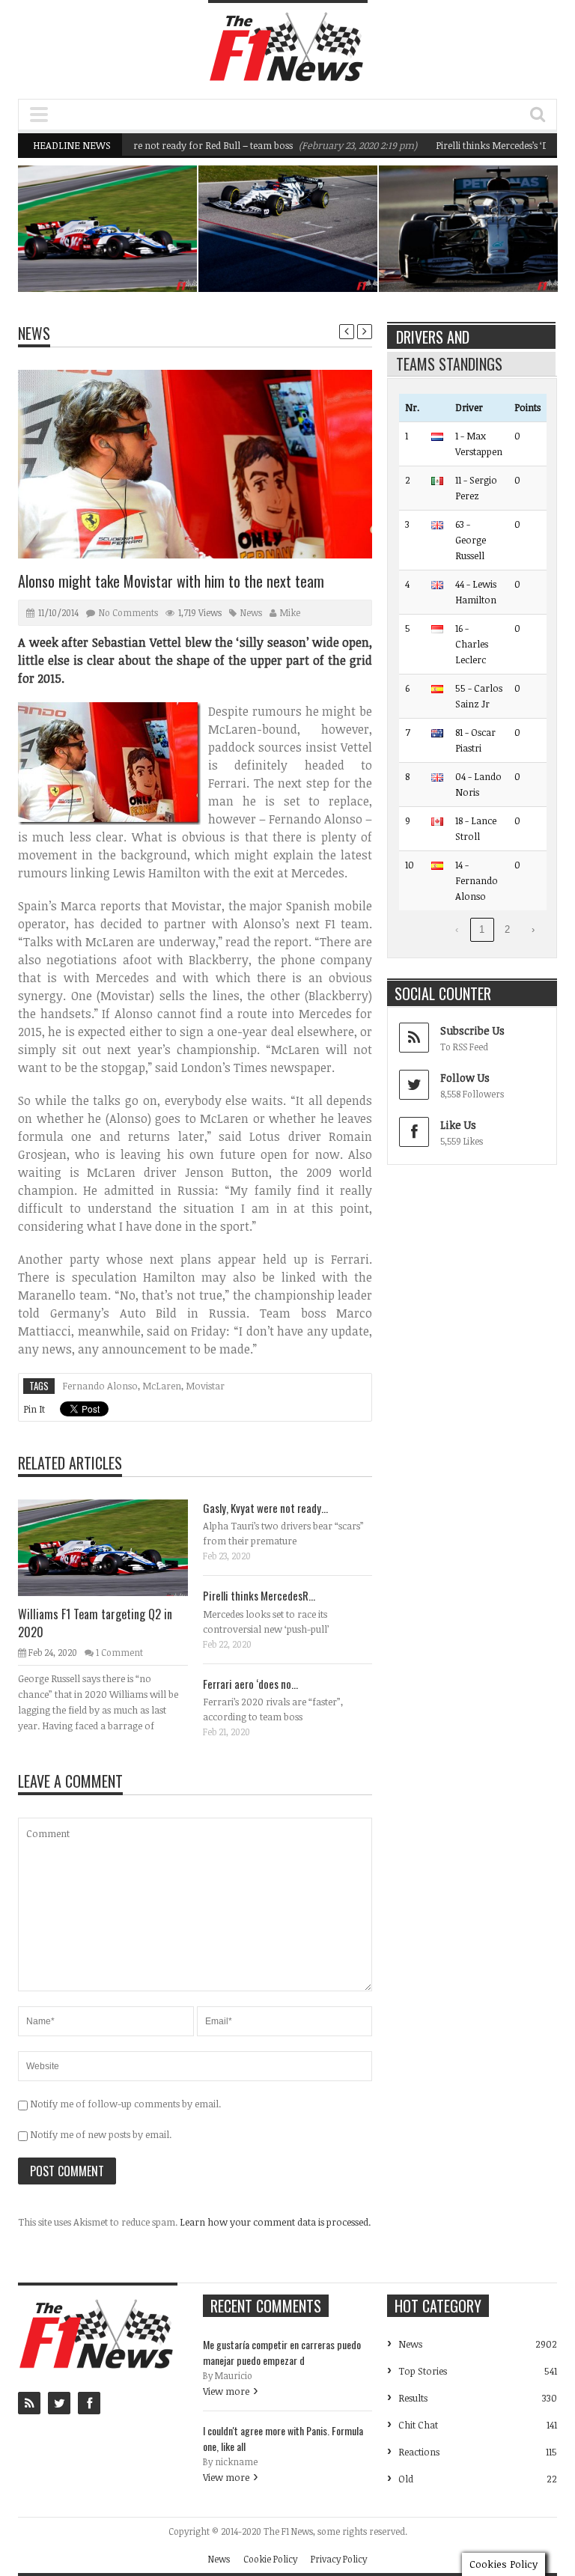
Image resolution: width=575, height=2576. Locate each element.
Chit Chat (418, 2425)
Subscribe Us (472, 1030)
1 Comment (119, 1652)
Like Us (458, 1125)
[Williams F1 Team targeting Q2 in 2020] (115, 1547)
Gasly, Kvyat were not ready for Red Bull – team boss (139, 145)
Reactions (419, 2452)
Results (413, 2398)
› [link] (533, 929)
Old (406, 2479)
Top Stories (423, 2371)
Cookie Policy (270, 2559)
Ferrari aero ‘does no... (250, 1684)
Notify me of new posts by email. (101, 2134)
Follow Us (465, 1078)
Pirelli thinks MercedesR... (259, 1595)
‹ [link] (457, 929)
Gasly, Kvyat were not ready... (265, 1508)
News (155, 231)
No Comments (128, 612)
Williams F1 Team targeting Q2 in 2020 (133, 256)
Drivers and (433, 337)
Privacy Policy (339, 2559)
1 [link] (482, 929)
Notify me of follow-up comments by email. (125, 2104)
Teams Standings (449, 364)
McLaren (162, 1386)
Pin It (34, 1409)
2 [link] (507, 929)
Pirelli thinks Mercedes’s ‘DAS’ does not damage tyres (488, 248)
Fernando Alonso (100, 1386)
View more (226, 2391)
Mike (290, 612)
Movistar (205, 1386)
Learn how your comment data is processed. (275, 2222)
